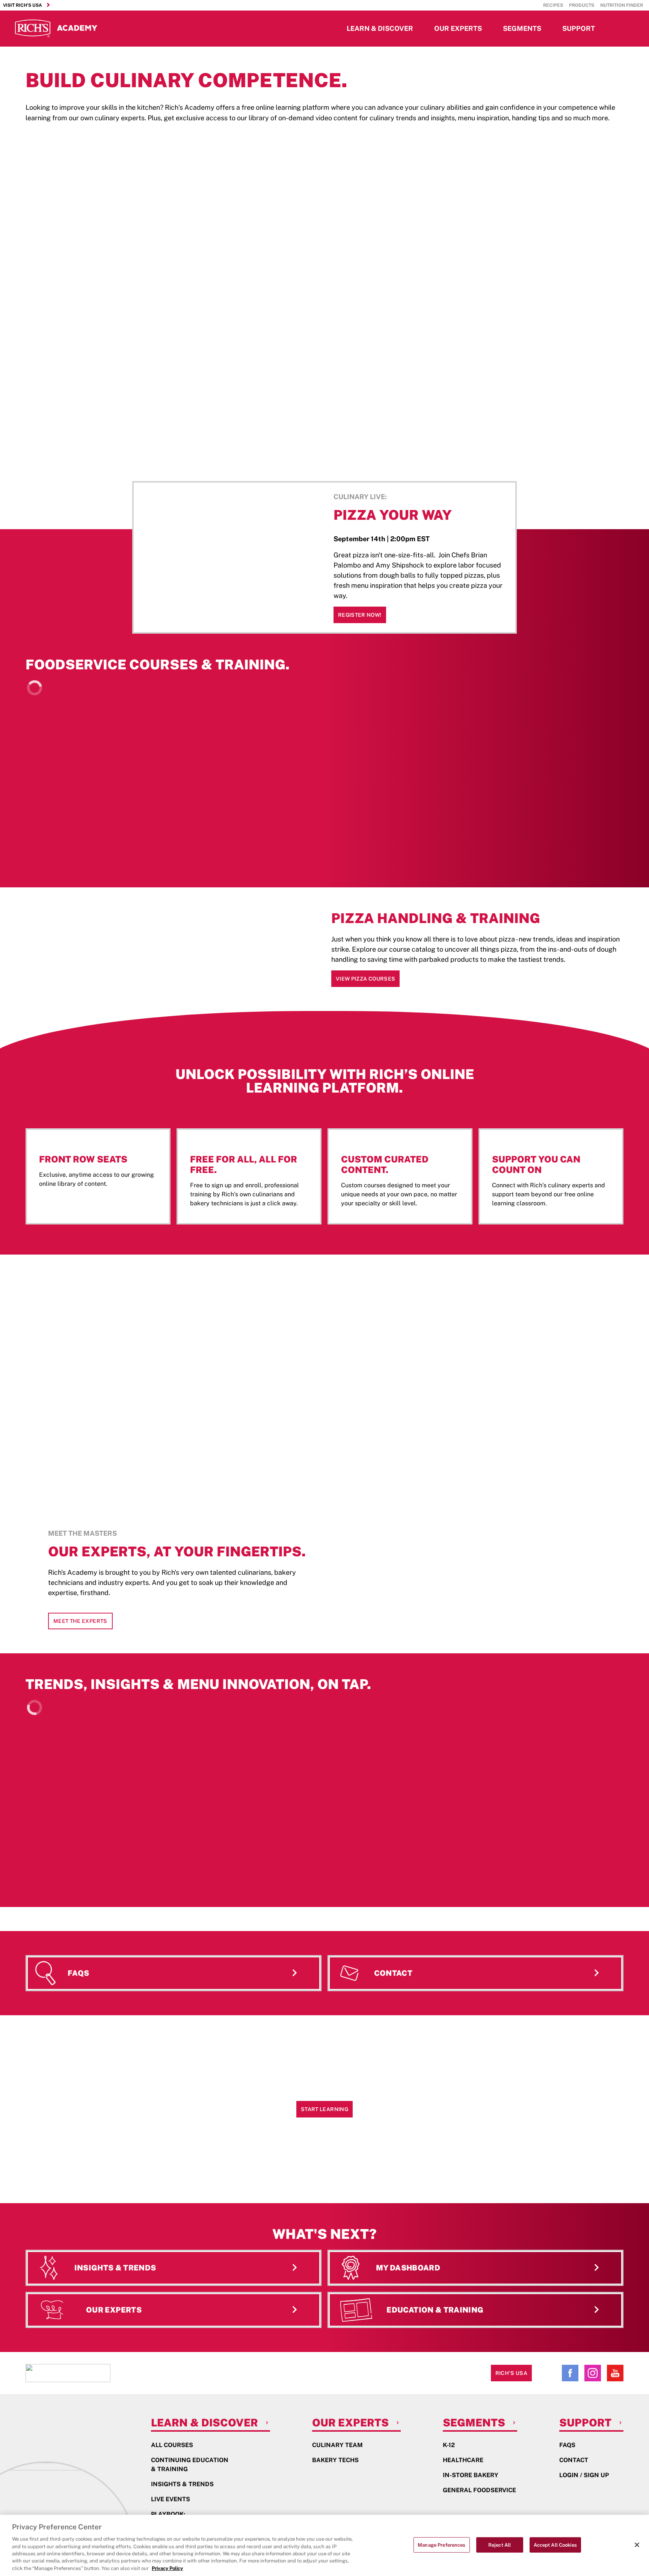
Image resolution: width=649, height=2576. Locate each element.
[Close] (637, 2545)
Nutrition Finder (622, 5)
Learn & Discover (380, 28)
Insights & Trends (182, 2484)
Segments (522, 28)
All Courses (172, 2445)
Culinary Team (337, 2445)
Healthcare (463, 2460)
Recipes (553, 5)
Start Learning (324, 2109)
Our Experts (458, 28)
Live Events (171, 2499)
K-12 (449, 2445)
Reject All (500, 2545)
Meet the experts (80, 1621)
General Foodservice (479, 2490)
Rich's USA (512, 2373)
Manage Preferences (441, 2545)
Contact (574, 2460)
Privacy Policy (167, 2568)
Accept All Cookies (555, 2545)
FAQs (567, 2445)
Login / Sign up (584, 2475)
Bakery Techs (335, 2460)
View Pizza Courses (365, 979)
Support (579, 28)
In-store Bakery (471, 2475)
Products (582, 5)
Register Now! (360, 615)
